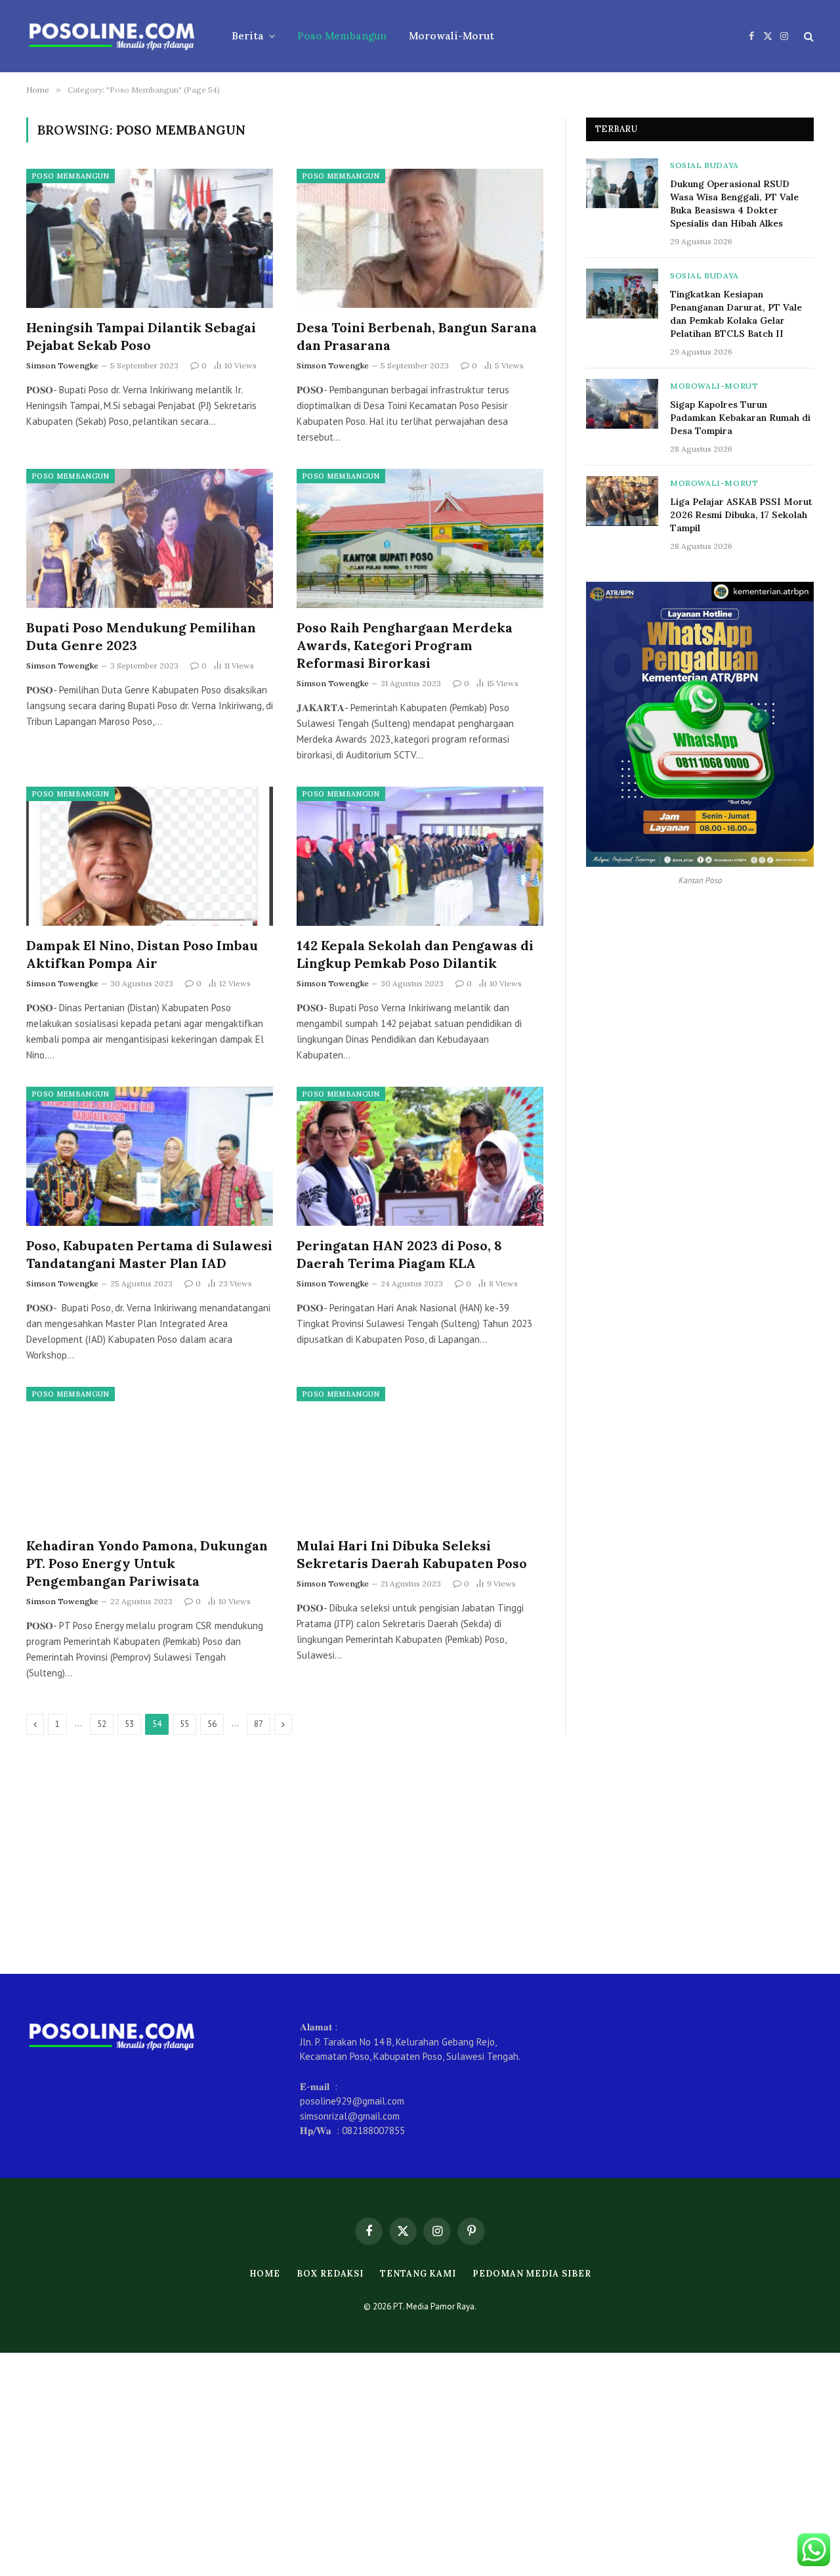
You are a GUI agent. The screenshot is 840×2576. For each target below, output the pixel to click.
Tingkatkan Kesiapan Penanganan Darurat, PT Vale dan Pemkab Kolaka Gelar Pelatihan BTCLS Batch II (736, 314)
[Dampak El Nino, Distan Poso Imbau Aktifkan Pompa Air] (150, 856)
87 (259, 1724)
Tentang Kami (418, 2274)
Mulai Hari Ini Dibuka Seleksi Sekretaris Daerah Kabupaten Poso (415, 1554)
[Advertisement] (420, 1854)
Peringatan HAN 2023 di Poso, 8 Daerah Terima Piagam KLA (399, 1254)
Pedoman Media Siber (532, 2274)
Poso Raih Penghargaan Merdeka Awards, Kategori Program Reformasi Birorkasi (405, 645)
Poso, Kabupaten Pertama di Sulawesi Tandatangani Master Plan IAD (149, 1254)
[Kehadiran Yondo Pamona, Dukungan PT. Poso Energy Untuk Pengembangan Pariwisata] (150, 1456)
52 (102, 1724)
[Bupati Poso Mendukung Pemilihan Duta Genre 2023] (150, 538)
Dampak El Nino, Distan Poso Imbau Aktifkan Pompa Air (142, 954)
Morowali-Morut (451, 36)
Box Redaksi (330, 2274)
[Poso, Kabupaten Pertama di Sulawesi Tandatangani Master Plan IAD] (150, 1156)
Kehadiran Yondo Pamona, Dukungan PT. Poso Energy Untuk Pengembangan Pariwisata (147, 1563)
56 (212, 1724)
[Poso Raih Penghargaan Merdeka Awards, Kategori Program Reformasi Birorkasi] (420, 538)
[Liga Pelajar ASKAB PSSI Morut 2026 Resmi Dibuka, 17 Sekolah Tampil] (622, 501)
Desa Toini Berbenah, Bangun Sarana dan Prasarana (417, 336)
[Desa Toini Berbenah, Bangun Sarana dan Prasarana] (420, 238)
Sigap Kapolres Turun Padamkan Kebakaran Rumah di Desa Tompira (740, 418)
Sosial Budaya (704, 165)
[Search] (808, 36)
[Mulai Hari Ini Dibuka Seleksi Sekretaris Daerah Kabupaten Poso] (420, 1456)
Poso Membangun (342, 36)
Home (265, 2274)
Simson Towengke (62, 365)
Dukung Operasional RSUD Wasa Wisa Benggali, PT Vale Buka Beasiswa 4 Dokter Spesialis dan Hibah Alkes (734, 204)
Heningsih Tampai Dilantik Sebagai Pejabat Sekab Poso (141, 336)
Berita (248, 36)
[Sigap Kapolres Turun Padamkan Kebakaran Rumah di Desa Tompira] (622, 404)
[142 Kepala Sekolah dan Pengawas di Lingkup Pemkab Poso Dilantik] (420, 856)
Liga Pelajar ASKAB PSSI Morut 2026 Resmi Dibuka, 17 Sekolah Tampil (741, 515)
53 (129, 1724)
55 (184, 1724)
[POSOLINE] (112, 36)
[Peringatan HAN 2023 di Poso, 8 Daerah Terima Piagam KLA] (420, 1156)
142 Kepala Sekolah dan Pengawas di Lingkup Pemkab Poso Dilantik (415, 954)
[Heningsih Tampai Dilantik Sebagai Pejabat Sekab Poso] (150, 238)
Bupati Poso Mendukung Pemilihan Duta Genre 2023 (141, 636)
